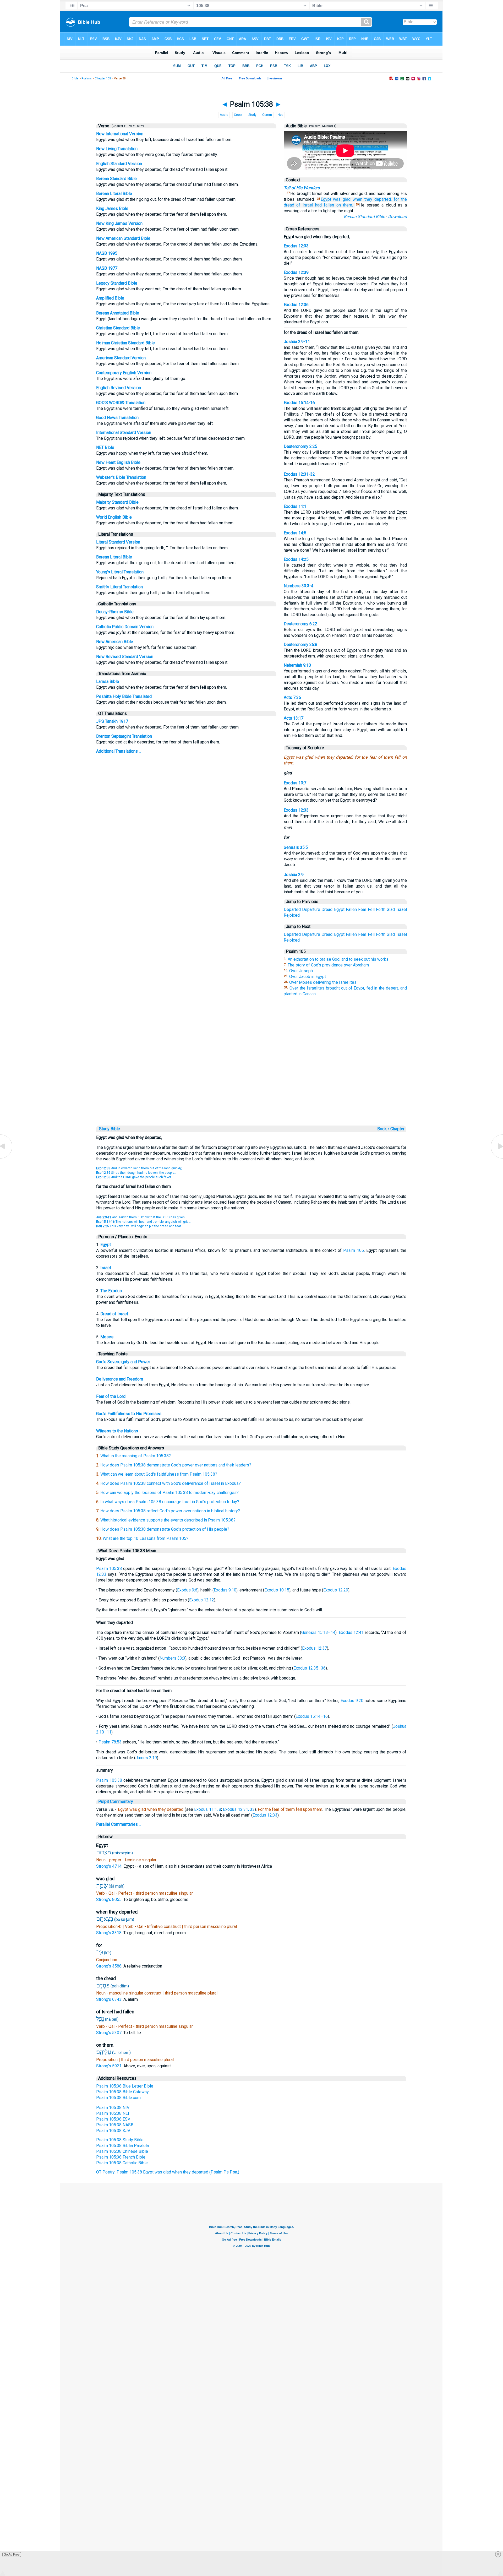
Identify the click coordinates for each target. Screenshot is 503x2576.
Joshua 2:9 (294, 875)
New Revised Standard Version (125, 657)
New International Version (120, 134)
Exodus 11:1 (295, 506)
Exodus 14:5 (295, 533)
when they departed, (372, 199)
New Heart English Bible (118, 462)
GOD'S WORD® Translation (121, 403)
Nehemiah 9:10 (297, 665)
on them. (345, 205)
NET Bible (105, 447)
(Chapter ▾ (118, 126)
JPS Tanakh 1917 (112, 721)
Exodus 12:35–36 (310, 1668)
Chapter (398, 1129)
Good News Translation (117, 418)
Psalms (87, 78)
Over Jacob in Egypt (308, 977)
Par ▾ (131, 126)
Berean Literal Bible (114, 194)
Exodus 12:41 (351, 1632)
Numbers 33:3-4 (299, 586)
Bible (75, 78)
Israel (402, 909)
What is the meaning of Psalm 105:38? (136, 1456)
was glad (342, 199)
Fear (362, 909)
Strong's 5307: (110, 2033)
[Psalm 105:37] (7, 1158)
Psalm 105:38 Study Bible (120, 2140)
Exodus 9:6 (187, 1590)
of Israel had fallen (315, 205)
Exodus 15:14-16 (299, 403)
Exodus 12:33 (296, 246)
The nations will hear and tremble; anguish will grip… (143, 1222)
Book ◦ (383, 1129)
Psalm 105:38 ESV (113, 2119)
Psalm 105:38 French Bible (121, 2157)
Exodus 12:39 (296, 272)
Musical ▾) (329, 126)
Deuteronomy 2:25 (300, 446)
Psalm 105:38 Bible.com (118, 2098)
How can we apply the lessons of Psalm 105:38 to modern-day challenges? (170, 1493)
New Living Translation (117, 149)
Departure (311, 909)
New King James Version (119, 223)
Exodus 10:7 (295, 783)
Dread (327, 909)
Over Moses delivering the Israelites (323, 982)
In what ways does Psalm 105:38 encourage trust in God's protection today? (170, 1502)
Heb (280, 115)
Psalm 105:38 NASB (115, 2125)
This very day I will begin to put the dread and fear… (140, 1226)
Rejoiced (292, 915)
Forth (381, 909)
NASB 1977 (107, 268)
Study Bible (110, 1129)
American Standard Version (121, 358)
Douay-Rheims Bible (115, 612)
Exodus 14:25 (296, 559)
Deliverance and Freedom (120, 1379)
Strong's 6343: (110, 1999)
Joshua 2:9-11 (297, 342)
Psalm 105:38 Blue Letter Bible (125, 2086)
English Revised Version (119, 388)
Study (252, 115)
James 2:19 (146, 1758)
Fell (371, 909)
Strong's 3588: (110, 1966)
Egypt (326, 199)
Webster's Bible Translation (121, 477)
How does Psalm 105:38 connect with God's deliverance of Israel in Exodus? (171, 1483)
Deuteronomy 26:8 (300, 645)
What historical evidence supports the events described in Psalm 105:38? (168, 1520)
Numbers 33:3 (172, 1658)
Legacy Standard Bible (117, 283)
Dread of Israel (114, 1314)
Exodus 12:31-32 (299, 474)
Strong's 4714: (110, 1866)
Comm (267, 115)
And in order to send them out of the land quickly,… (140, 1168)
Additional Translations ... (119, 751)
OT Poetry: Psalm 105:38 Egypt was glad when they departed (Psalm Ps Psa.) (168, 2172)
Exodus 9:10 (225, 1590)
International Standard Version (124, 433)
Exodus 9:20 (352, 1701)
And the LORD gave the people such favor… (135, 1177)
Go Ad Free (12, 2555)
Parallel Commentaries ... (119, 1824)
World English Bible (114, 517)
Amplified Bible (110, 298)
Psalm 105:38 (109, 1569)
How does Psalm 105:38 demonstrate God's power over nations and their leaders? (176, 1465)
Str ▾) (140, 126)
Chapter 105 (103, 78)
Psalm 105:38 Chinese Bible (122, 2151)
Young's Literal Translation (120, 572)
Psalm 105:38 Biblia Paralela (122, 2146)
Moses (107, 1337)
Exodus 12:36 (296, 305)
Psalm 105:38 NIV (113, 2108)
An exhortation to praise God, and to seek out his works (338, 959)
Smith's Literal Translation (119, 587)
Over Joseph (301, 971)
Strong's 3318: (110, 1933)
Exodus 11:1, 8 (208, 1809)
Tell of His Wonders (302, 188)
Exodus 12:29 (336, 1590)
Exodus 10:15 (277, 1590)
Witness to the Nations (117, 1431)
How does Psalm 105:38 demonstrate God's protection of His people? (165, 1529)
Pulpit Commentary (116, 1801)
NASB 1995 (107, 253)
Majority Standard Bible (117, 502)
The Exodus (111, 1291)
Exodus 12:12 (202, 1600)
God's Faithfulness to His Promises (129, 1414)
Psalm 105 (354, 1250)
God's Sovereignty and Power (123, 1362)
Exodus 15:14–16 (312, 1716)
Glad (391, 909)
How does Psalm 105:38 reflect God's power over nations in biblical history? (170, 1511)
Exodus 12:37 (315, 1648)
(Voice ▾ (314, 126)
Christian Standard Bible (118, 328)
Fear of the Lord (111, 1396)
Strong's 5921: (110, 2066)
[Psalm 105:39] (496, 1158)
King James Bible (112, 208)
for (396, 199)
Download (397, 217)
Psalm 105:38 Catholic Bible (122, 2163)
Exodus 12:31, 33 (239, 1809)
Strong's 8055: (110, 1900)
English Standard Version (119, 164)
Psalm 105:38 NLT (113, 2113)
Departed (292, 909)
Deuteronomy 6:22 (300, 624)
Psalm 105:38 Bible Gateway (122, 2092)
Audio (224, 115)
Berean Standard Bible (116, 179)
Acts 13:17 (294, 718)
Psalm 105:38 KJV (113, 2131)
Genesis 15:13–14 (318, 1632)
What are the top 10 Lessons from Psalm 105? (146, 1538)
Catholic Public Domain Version (125, 627)
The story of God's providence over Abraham (328, 965)
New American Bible (115, 642)
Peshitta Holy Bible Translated (124, 696)
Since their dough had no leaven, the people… (136, 1173)
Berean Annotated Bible (118, 313)
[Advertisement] (251, 1088)
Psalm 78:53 (110, 1742)
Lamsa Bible (108, 681)
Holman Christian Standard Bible (125, 343)
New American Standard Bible (123, 238)
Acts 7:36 (292, 697)
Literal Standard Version (118, 542)
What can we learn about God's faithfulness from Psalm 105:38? (159, 1474)
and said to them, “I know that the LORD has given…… (143, 1217)
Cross (238, 115)
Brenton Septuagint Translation (124, 736)
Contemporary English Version (124, 373)
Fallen (351, 909)
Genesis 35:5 (296, 847)
